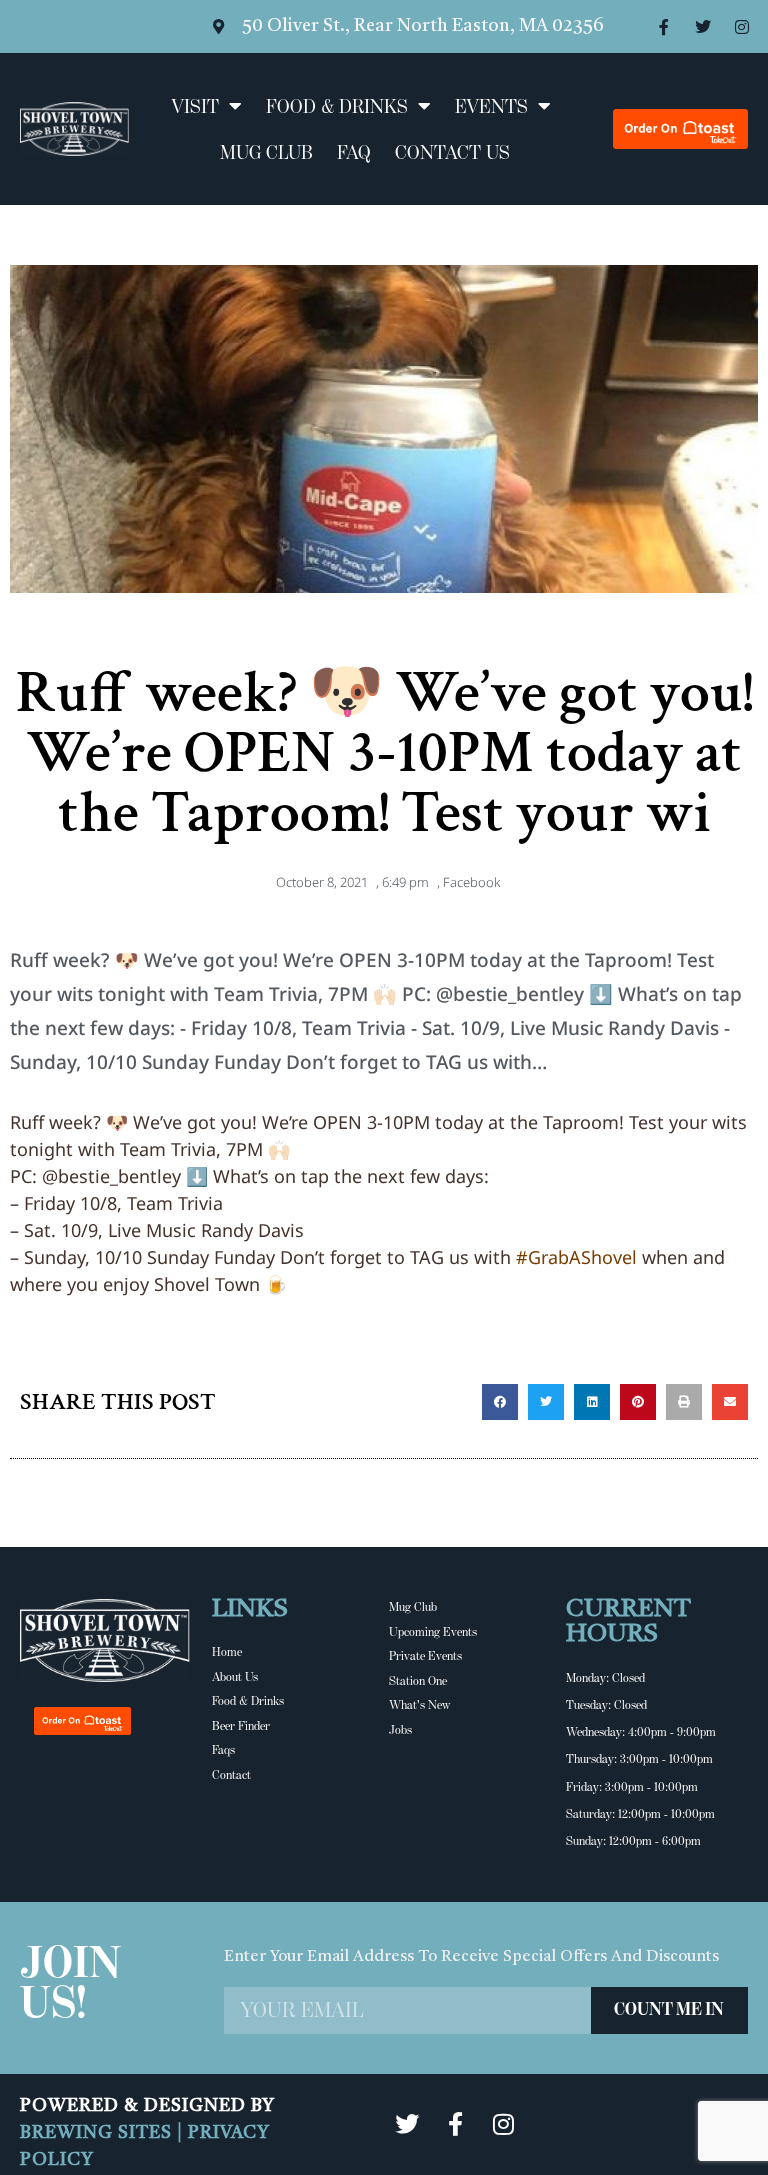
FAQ (354, 152)
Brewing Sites (98, 2133)
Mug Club (266, 152)
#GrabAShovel (576, 1257)
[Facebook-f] (664, 27)
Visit (195, 106)
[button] (500, 1402)
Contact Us (452, 152)
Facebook (471, 882)
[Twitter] (703, 27)
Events (491, 106)
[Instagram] (742, 27)
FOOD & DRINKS (337, 106)
